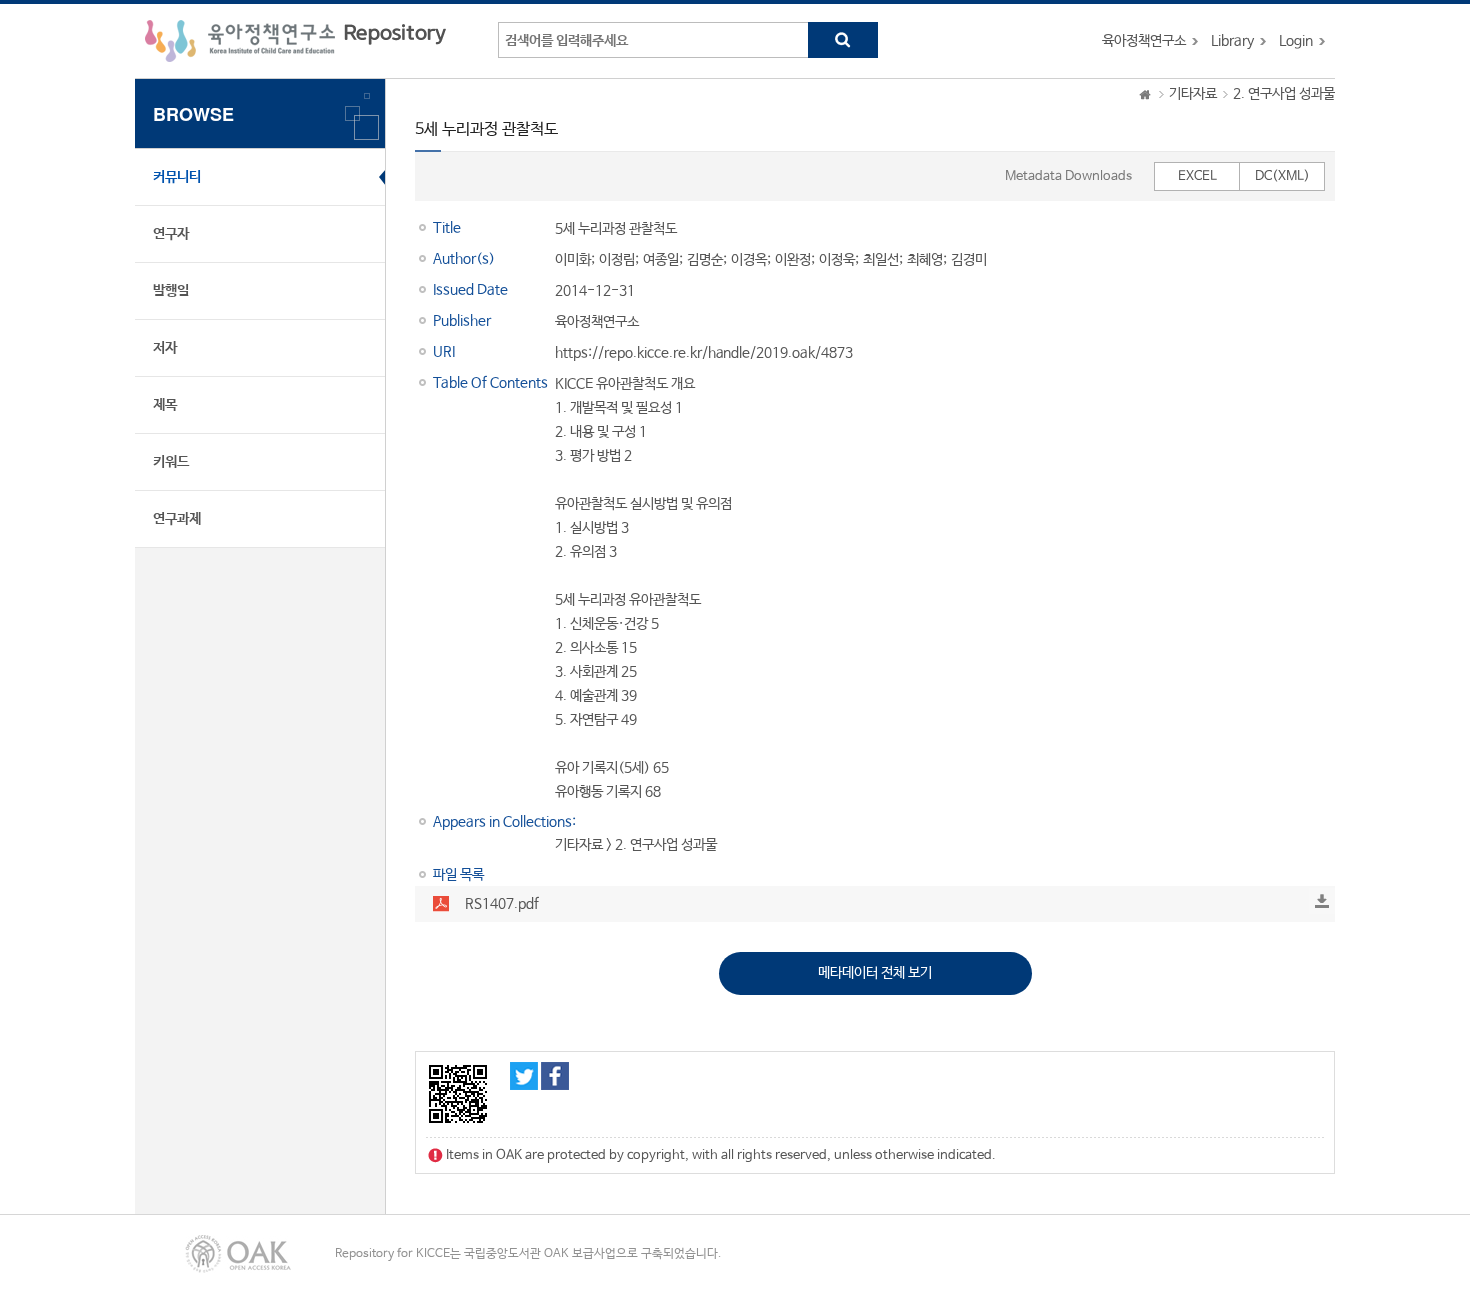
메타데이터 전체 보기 (875, 973)
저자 (165, 348)
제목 (165, 405)
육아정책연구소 (1144, 41)
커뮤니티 (177, 177)
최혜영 (925, 260)
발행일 (171, 291)
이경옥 (749, 260)
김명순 (705, 260)
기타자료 (1193, 94)
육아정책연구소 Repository (295, 41)
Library (1232, 41)
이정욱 (837, 260)
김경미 (969, 260)
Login (1296, 41)
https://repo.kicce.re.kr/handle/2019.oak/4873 (704, 353)
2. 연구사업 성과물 (1284, 94)
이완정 (793, 260)
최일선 (881, 260)
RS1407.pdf (502, 904)
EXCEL (1197, 176)
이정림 (617, 260)
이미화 (573, 260)
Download (1322, 901)
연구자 (171, 234)
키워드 (171, 462)
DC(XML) (1282, 176)
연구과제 (177, 519)
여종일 (661, 260)
